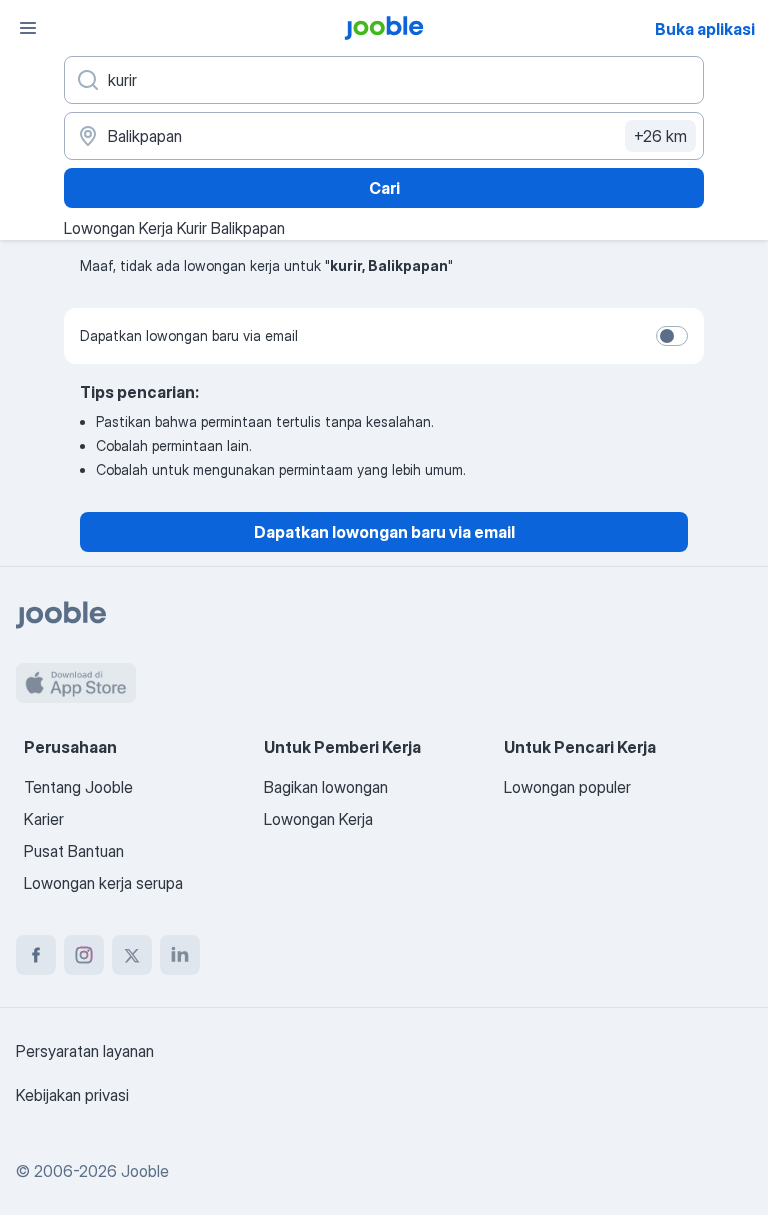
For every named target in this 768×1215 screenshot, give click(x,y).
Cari (384, 188)
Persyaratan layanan (85, 1051)
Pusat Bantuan (74, 851)
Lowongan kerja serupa (103, 883)
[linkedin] (180, 955)
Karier (44, 819)
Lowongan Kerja (318, 819)
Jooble (145, 1171)
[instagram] (84, 955)
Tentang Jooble (78, 787)
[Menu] (28, 28)
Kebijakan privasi (72, 1095)
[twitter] (132, 955)
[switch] (672, 336)
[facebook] (36, 955)
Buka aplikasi (705, 29)
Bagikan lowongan (326, 787)
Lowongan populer (567, 787)
